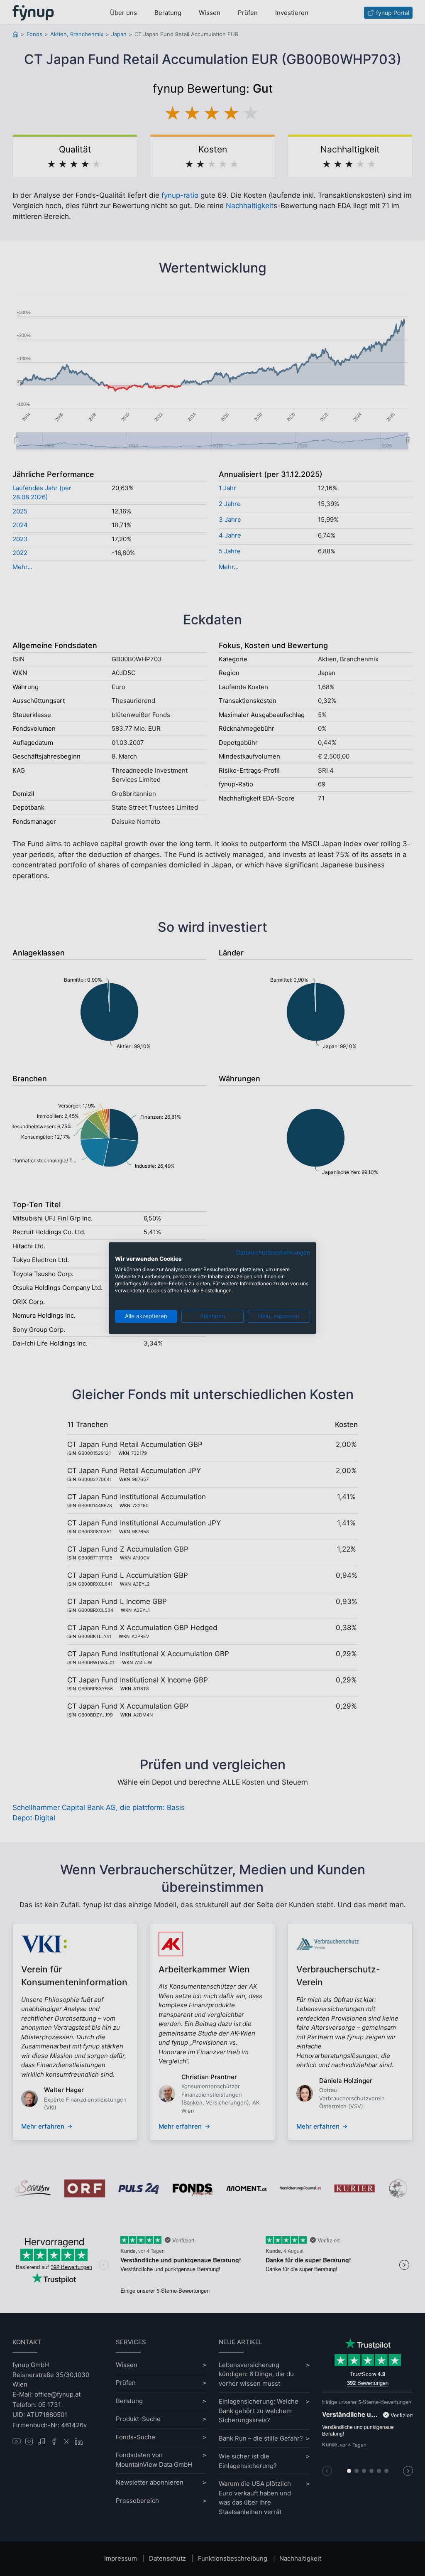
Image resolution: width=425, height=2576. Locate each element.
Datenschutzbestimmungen (273, 1252)
